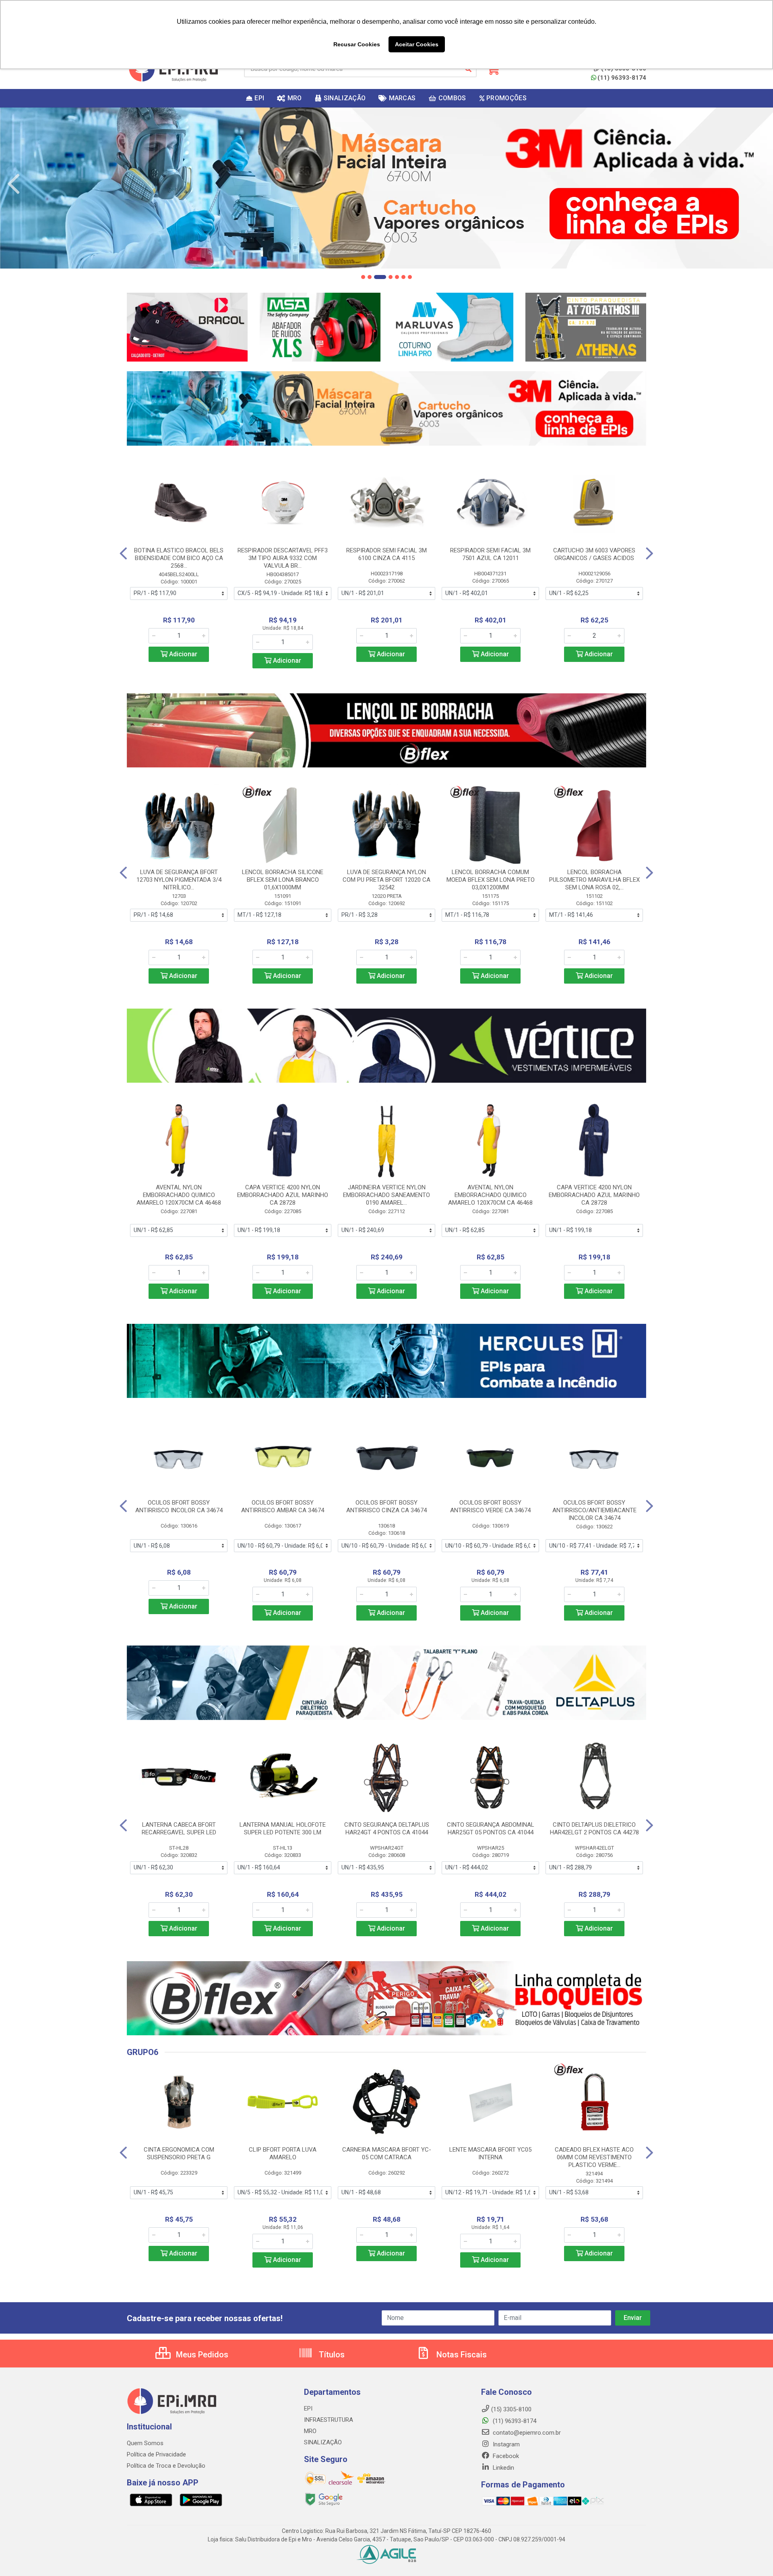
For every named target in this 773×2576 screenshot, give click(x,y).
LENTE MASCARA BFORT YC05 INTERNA (490, 2153)
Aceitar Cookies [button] (417, 44)
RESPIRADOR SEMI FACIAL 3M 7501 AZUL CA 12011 (490, 554)
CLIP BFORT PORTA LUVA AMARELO (283, 2153)
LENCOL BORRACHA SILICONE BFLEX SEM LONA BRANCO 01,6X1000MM (283, 880)
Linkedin (503, 2468)
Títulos (331, 2355)
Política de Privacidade (156, 2454)
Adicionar (182, 654)
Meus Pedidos (201, 2355)
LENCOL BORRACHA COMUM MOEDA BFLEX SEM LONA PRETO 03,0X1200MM (491, 880)
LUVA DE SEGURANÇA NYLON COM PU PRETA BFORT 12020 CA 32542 (386, 880)
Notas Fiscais (461, 2355)
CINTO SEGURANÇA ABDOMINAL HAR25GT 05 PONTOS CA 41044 (491, 1829)
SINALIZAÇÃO (323, 2442)
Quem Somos (145, 2443)
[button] (363, 277)
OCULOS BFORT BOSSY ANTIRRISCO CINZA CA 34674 (386, 1506)
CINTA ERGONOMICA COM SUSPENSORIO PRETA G (179, 2153)
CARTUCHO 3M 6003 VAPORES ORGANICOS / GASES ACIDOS (594, 554)
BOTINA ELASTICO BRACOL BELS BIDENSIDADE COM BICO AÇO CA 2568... (179, 558)
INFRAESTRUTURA (329, 2420)
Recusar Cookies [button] (357, 44)
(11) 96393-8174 (622, 78)
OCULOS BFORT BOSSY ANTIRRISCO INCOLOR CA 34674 (179, 1506)
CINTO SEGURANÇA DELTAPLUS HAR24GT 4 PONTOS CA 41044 (387, 1829)
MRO (310, 2431)
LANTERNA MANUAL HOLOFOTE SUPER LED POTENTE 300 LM (283, 1829)
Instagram (505, 2444)
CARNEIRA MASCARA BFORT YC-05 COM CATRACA (387, 2153)
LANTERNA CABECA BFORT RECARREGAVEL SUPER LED (179, 1829)
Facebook (505, 2456)
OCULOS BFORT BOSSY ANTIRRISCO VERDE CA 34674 (490, 1506)
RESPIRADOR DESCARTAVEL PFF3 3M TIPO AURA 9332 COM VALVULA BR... (283, 558)
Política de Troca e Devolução (166, 2466)
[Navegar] (14, 184)
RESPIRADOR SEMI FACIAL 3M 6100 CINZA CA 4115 (386, 554)
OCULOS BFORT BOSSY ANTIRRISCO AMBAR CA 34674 (283, 1506)
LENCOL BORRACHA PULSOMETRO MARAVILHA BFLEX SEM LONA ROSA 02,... (594, 880)
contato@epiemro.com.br (526, 2433)
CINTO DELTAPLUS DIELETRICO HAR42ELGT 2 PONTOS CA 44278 (594, 1829)
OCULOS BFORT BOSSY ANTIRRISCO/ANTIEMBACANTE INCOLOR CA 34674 (594, 1510)
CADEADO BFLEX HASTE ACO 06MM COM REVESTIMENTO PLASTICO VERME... (594, 2157)
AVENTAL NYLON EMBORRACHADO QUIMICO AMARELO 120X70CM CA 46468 (179, 1195)
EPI (308, 2409)
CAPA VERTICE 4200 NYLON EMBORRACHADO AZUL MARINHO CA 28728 (283, 1195)
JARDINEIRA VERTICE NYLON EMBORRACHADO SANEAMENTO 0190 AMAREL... (386, 1195)
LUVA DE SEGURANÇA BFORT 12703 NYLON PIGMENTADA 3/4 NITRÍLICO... (179, 880)
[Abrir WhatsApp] (753, 2556)
